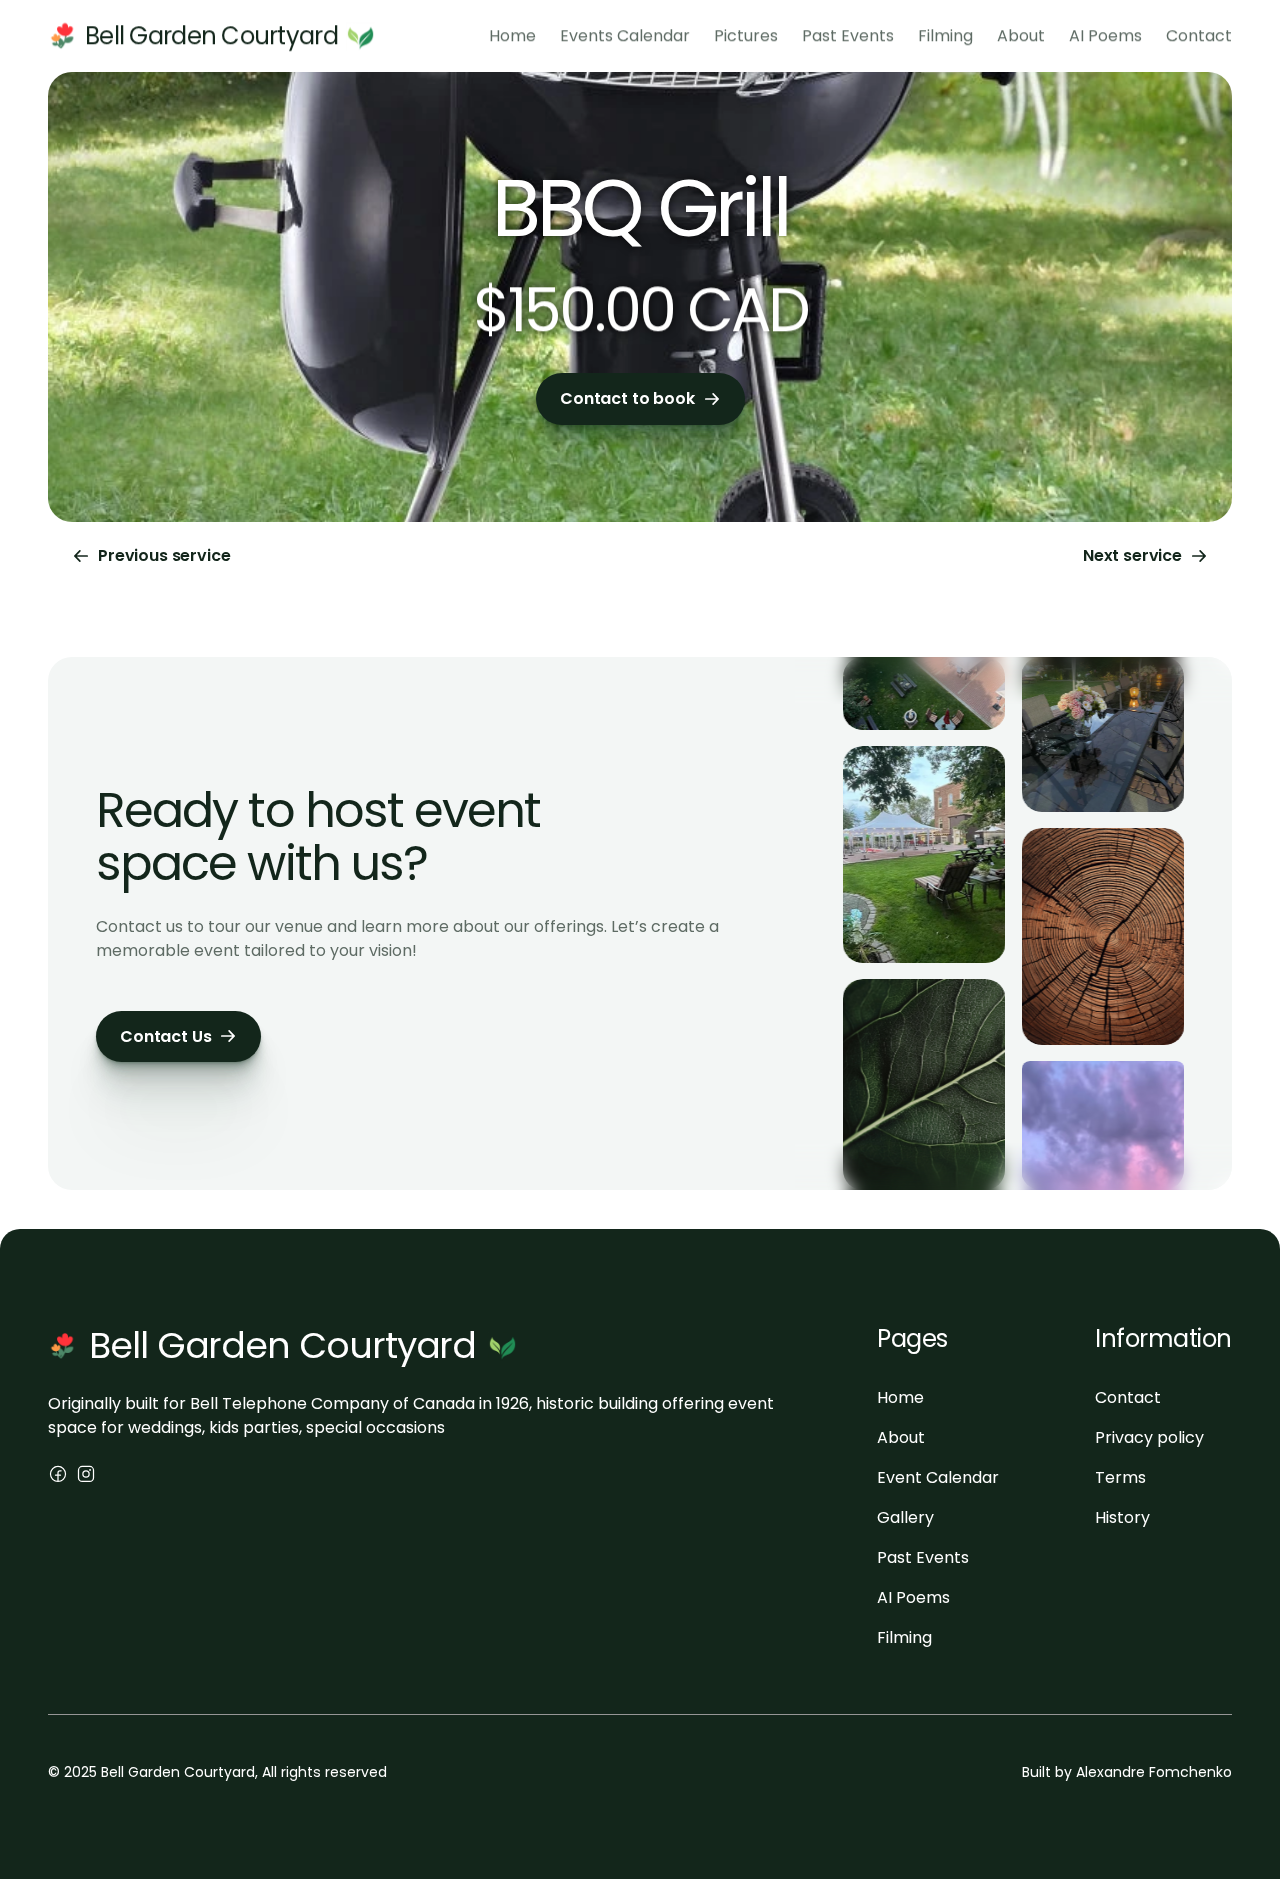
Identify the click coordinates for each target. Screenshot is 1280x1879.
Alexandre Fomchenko (1154, 1772)
